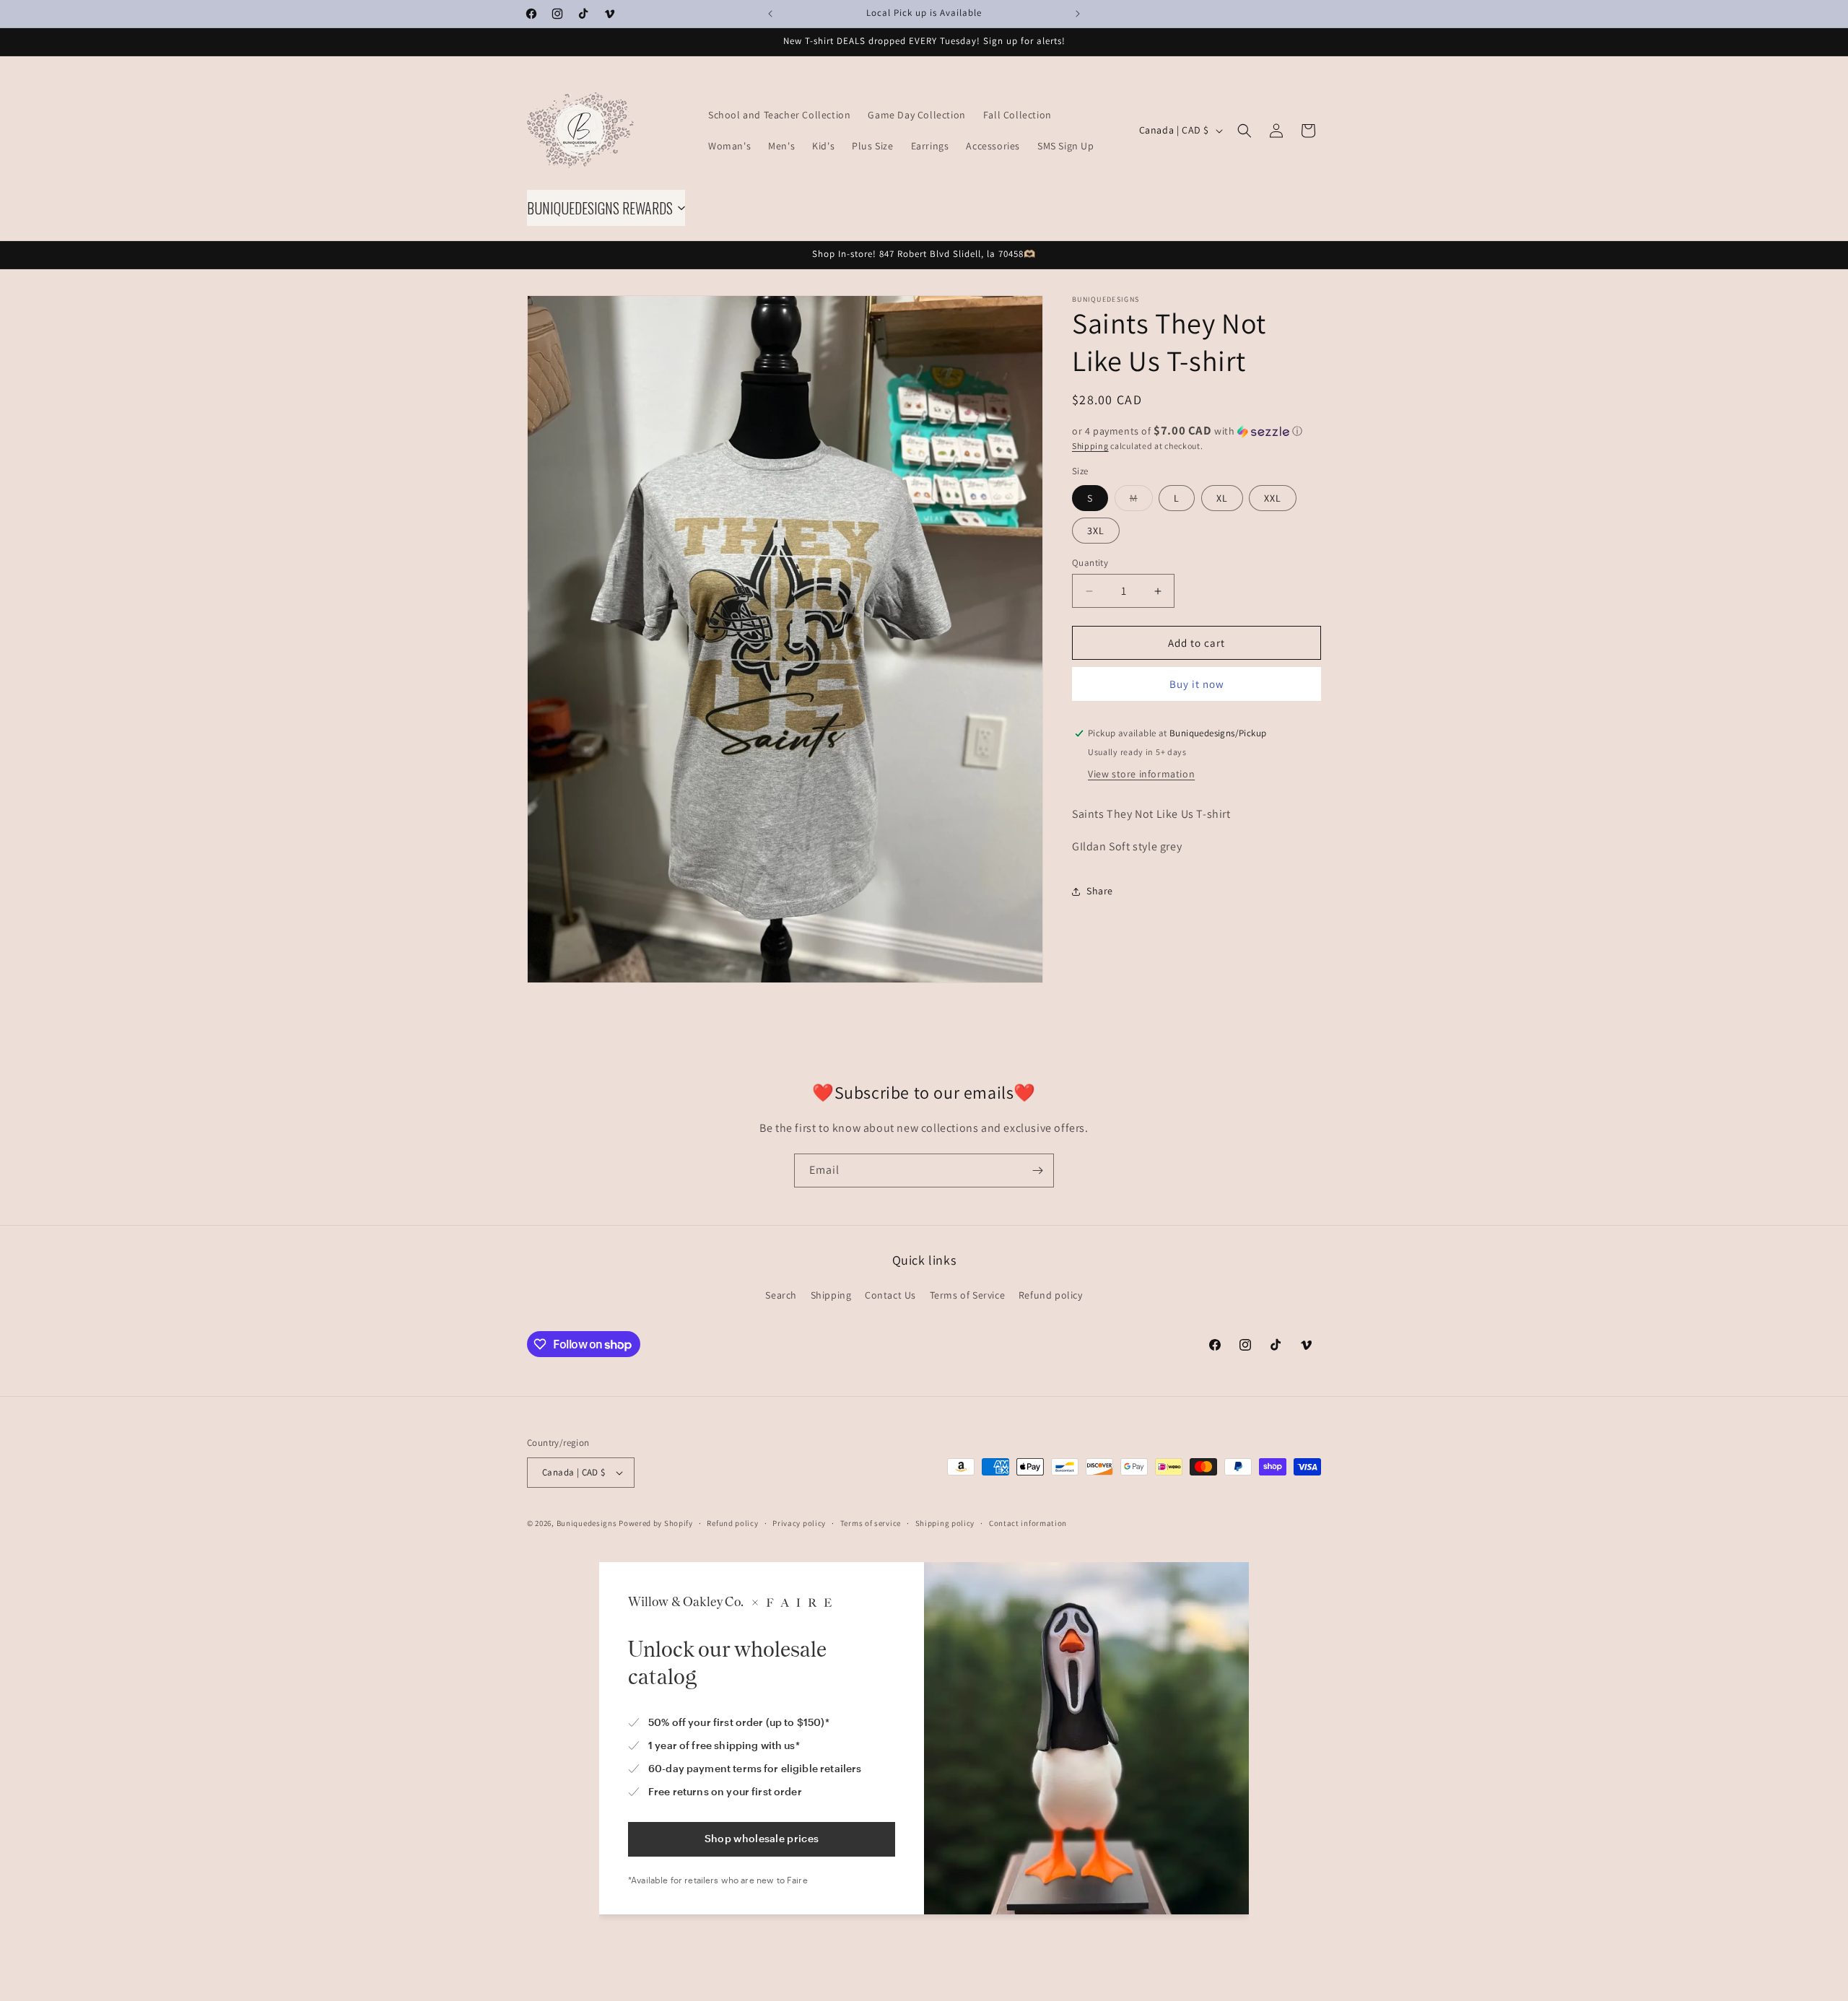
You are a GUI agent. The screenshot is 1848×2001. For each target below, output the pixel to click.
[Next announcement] (1078, 14)
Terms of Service (968, 1295)
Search (781, 1295)
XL (1222, 498)
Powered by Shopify (656, 1523)
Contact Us (890, 1295)
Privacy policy (799, 1523)
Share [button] (1100, 891)
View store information (1141, 774)
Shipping (1090, 446)
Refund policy (1051, 1295)
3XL (1096, 531)
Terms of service (871, 1523)
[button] (1245, 131)
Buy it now (1197, 684)
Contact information (1028, 1523)
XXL (1273, 498)
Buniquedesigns (587, 1523)
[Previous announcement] (770, 14)
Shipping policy (945, 1523)
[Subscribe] (1037, 1170)
